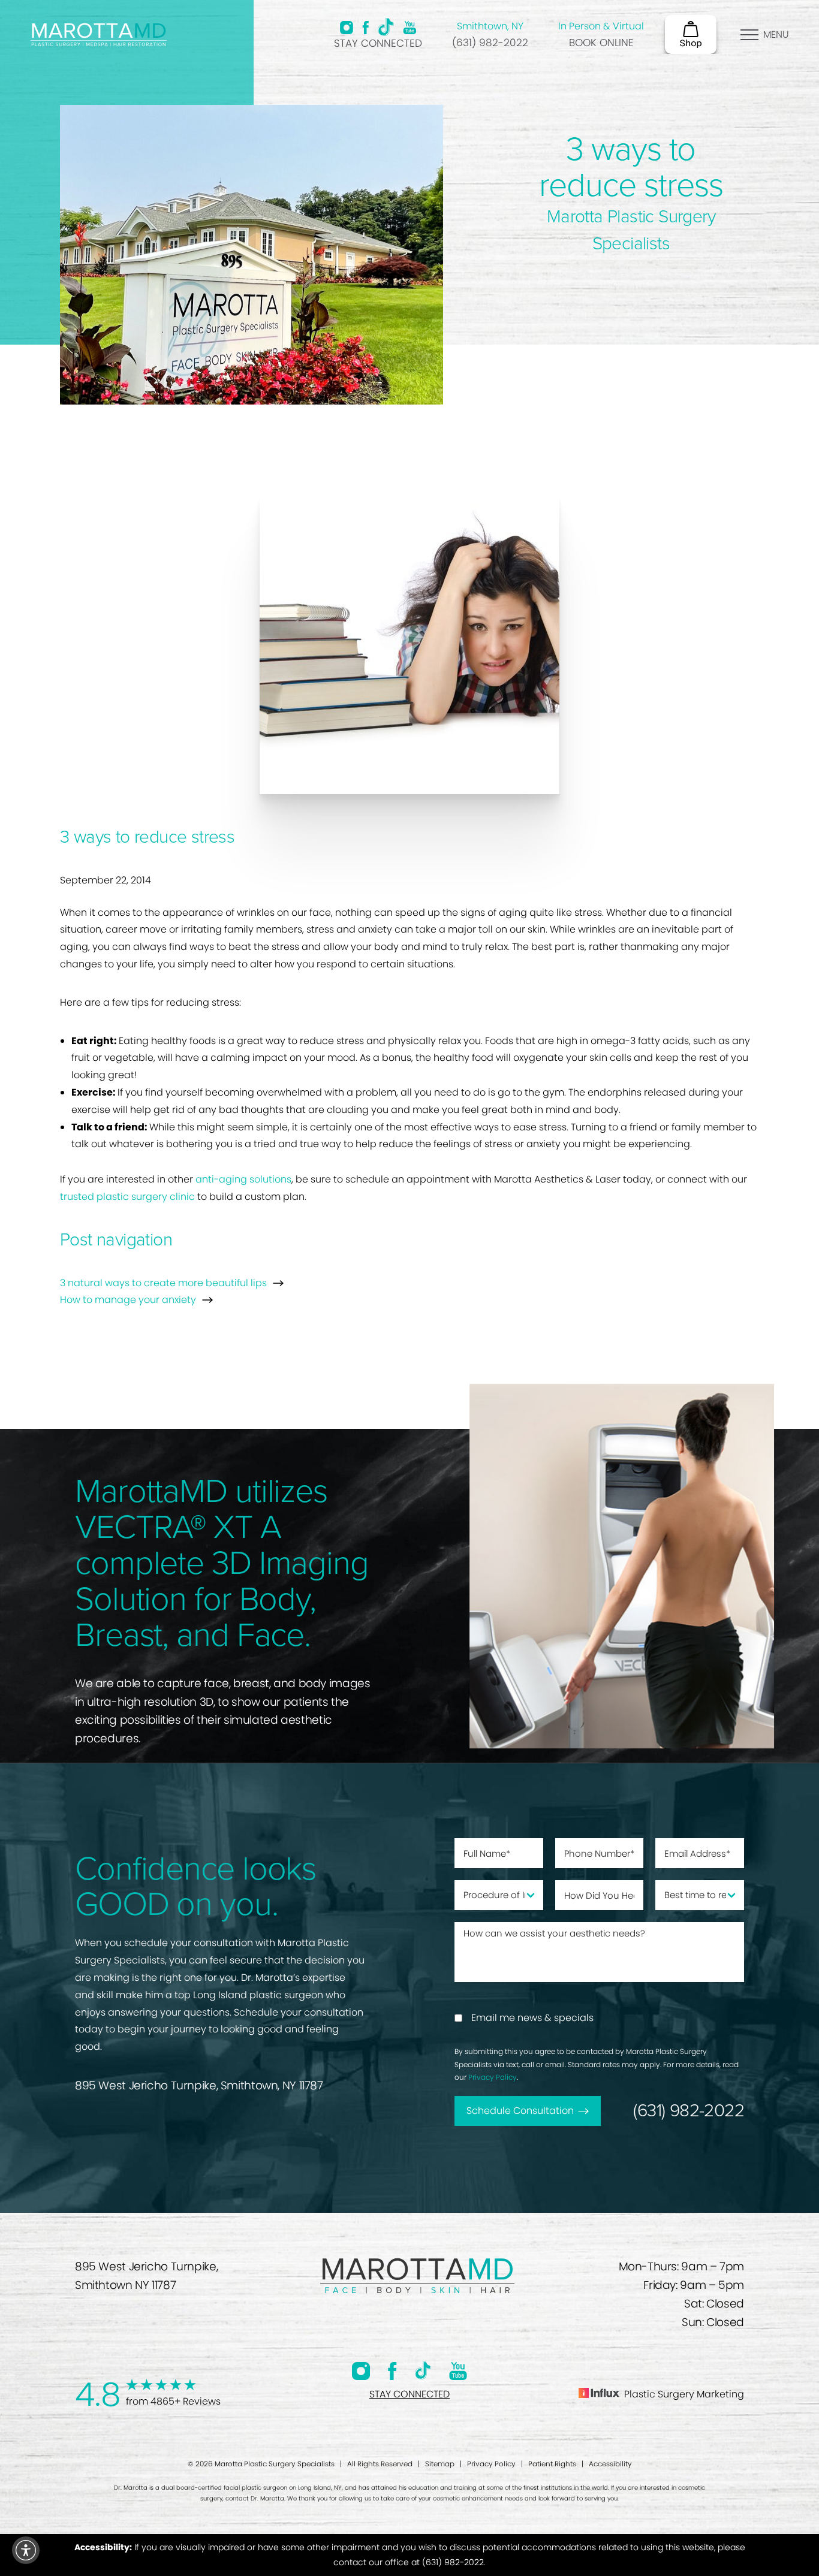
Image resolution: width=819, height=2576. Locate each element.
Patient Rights (552, 2464)
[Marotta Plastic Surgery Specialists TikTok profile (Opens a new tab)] (386, 27)
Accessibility (610, 2464)
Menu (776, 34)
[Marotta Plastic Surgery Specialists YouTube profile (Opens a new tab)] (410, 28)
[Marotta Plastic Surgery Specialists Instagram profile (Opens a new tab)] (347, 28)
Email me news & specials (532, 2018)
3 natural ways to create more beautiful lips (163, 1283)
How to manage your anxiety (128, 1300)
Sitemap (440, 2464)
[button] (26, 2550)
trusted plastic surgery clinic (127, 1197)
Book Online (601, 43)
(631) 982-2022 (490, 43)
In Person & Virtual (601, 26)
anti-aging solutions (243, 1179)
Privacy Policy (493, 2077)
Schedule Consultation (520, 2111)
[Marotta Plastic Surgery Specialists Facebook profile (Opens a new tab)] (365, 28)
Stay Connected (378, 43)
